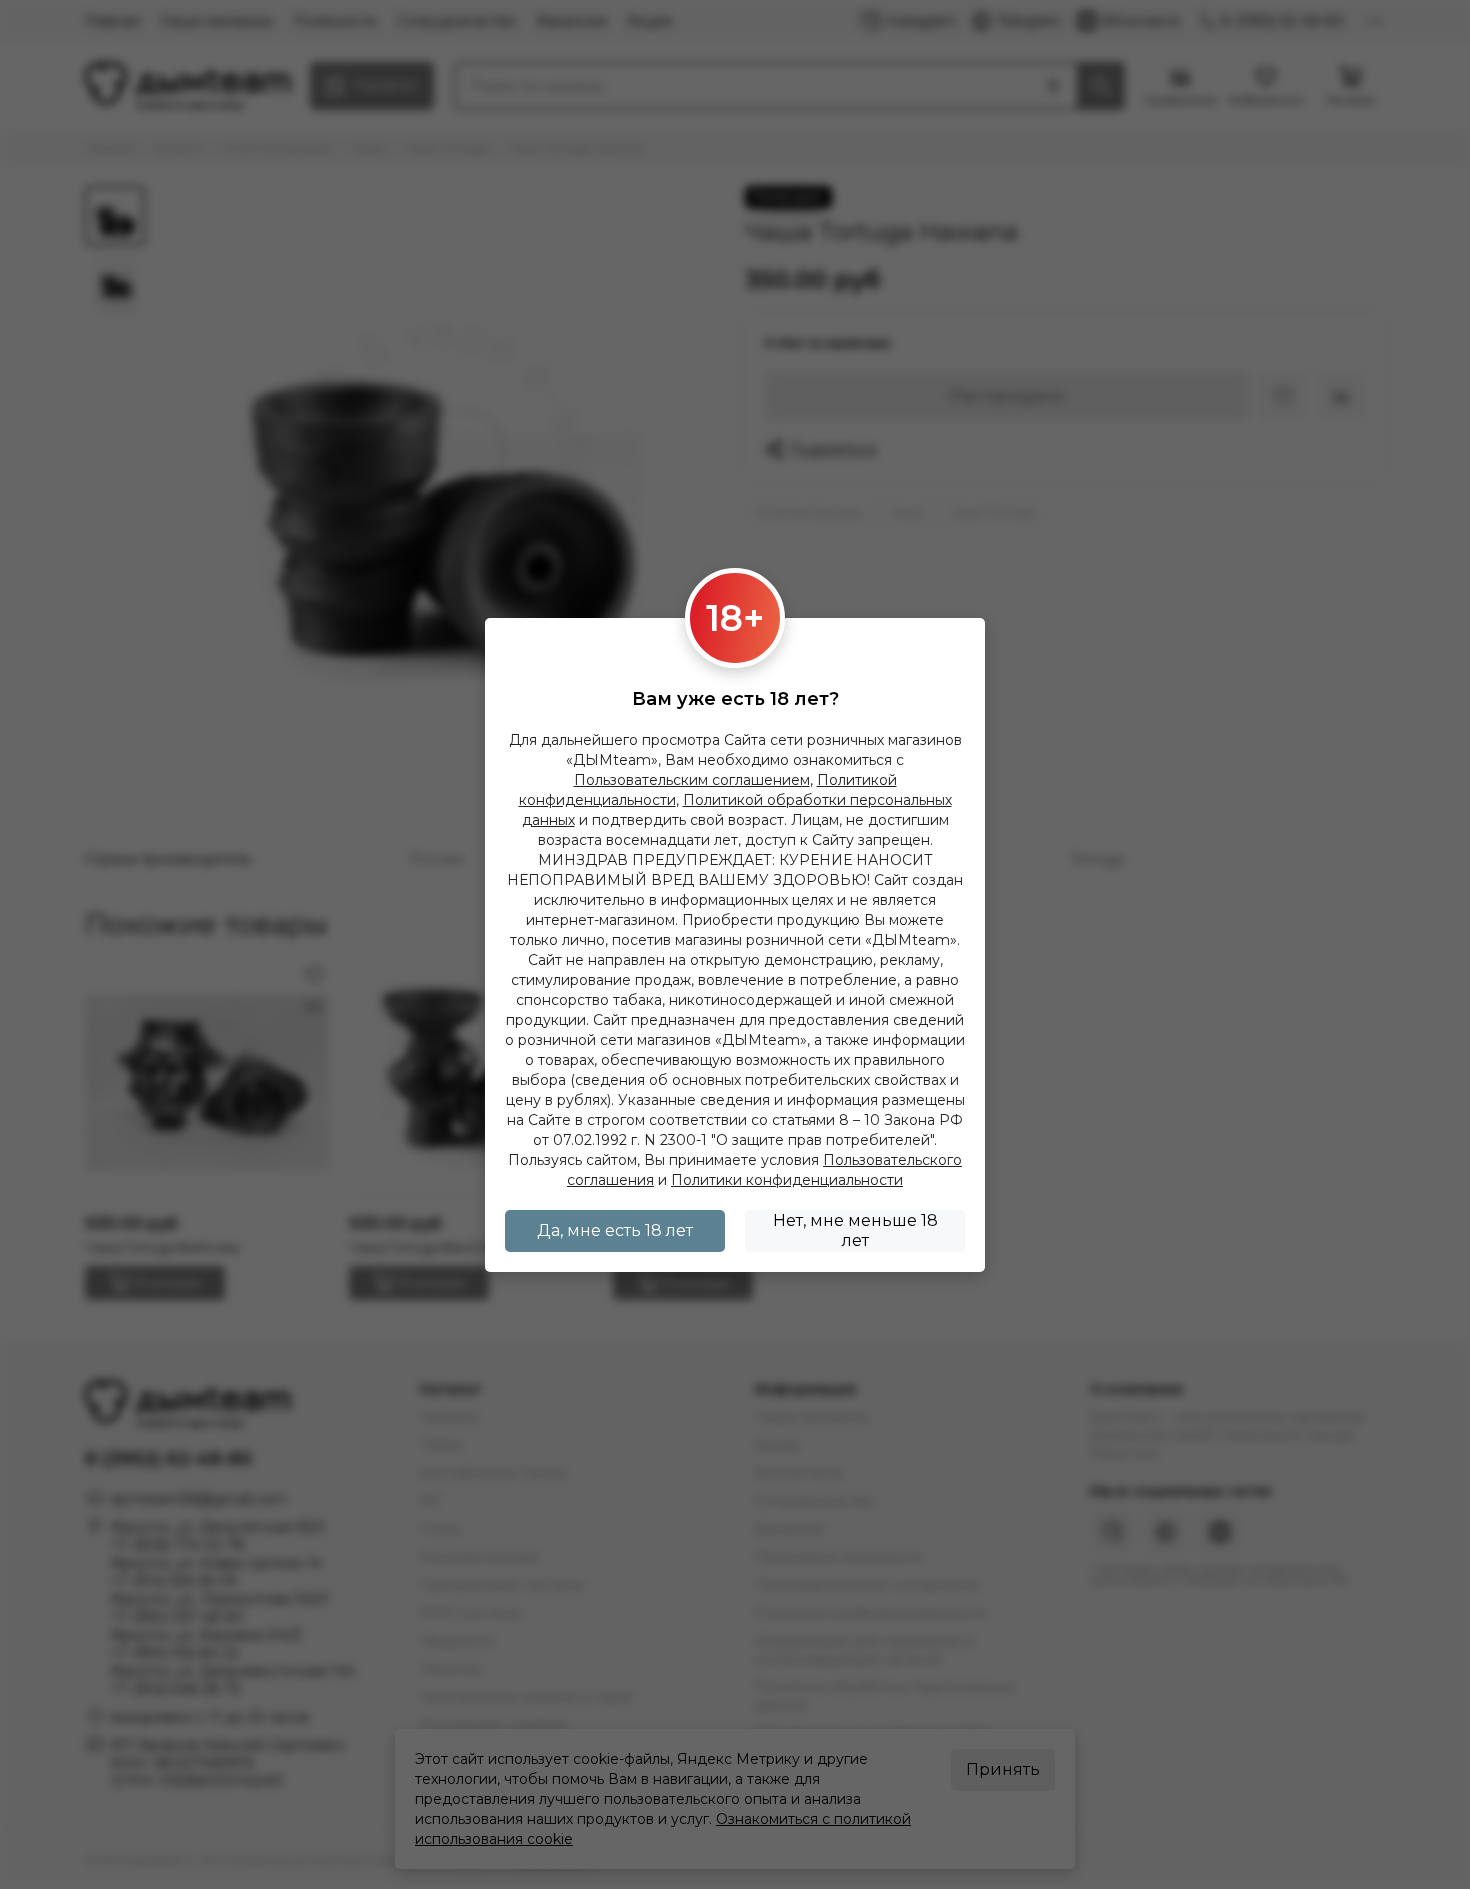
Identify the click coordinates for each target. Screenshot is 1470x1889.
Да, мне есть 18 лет (615, 1230)
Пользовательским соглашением (692, 780)
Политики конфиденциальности (787, 1180)
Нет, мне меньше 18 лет (855, 1230)
